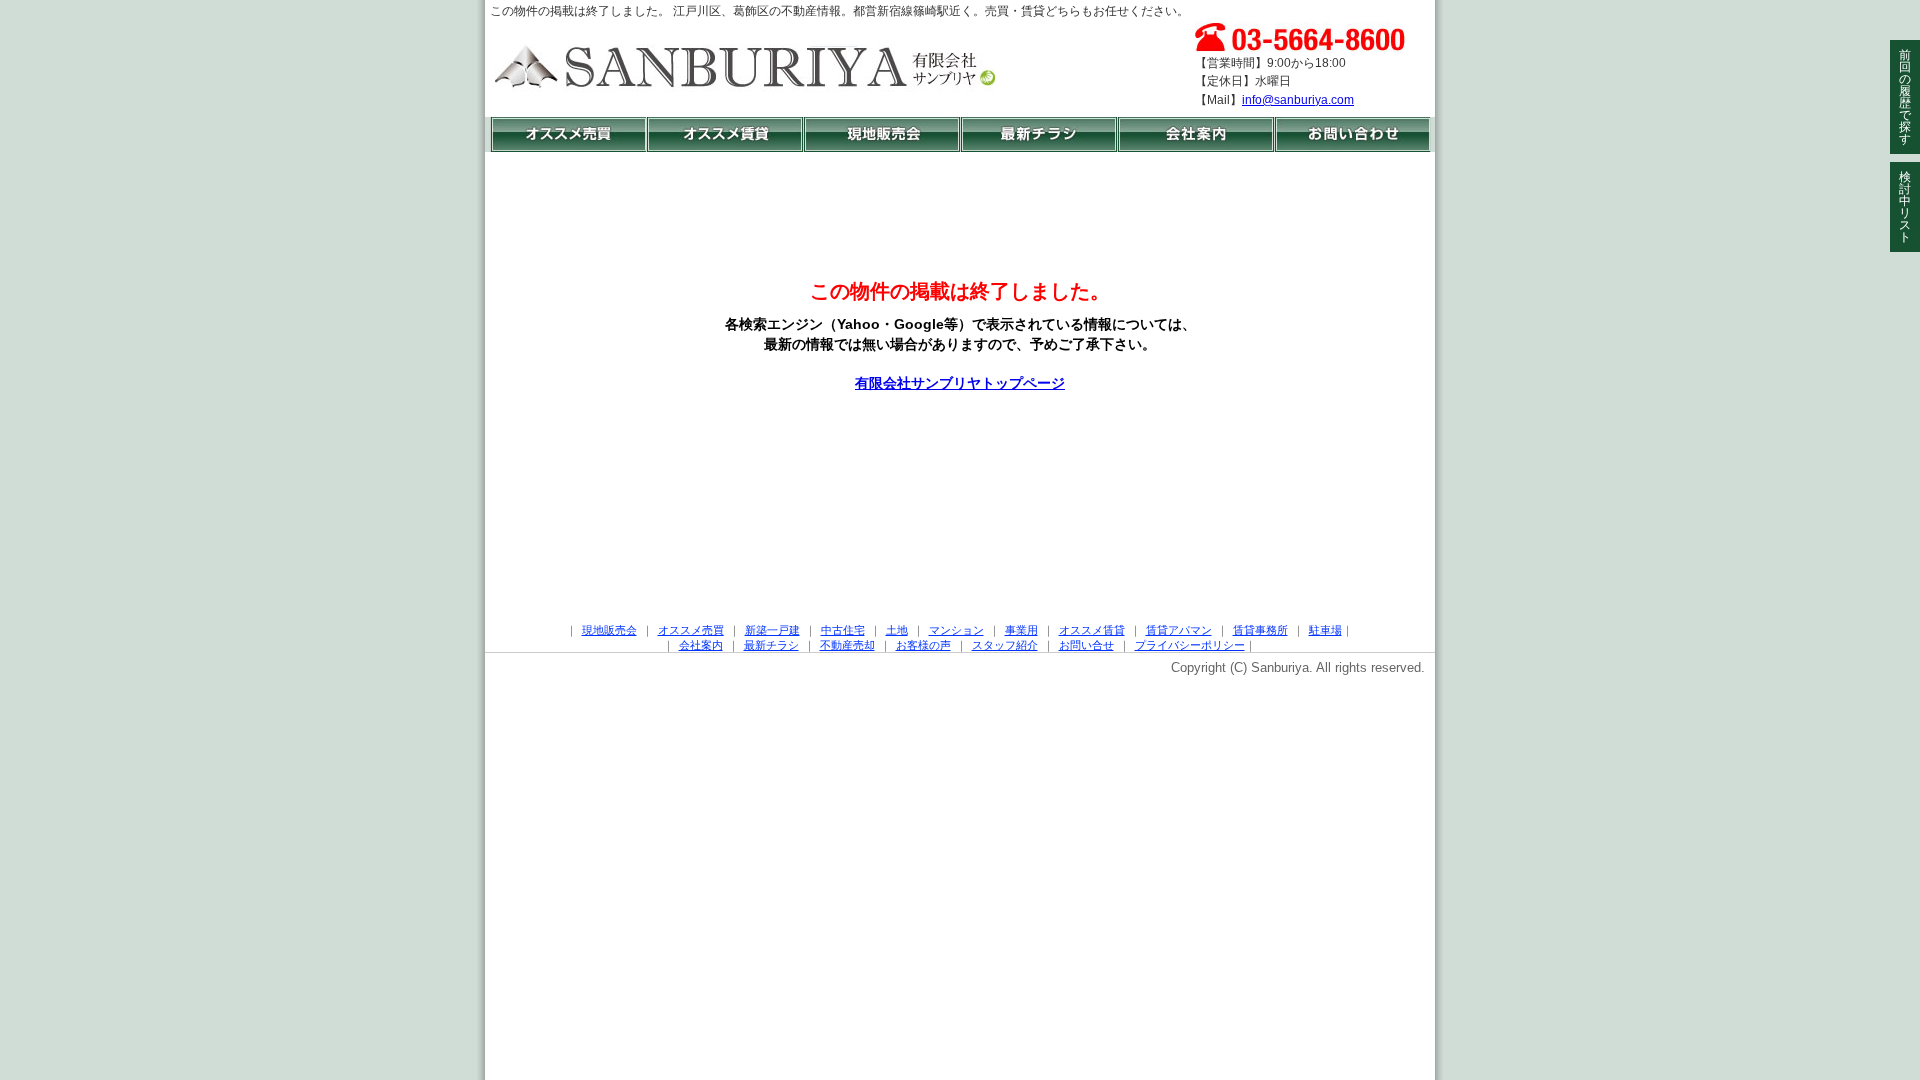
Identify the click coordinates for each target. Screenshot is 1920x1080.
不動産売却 (847, 645)
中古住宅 (843, 630)
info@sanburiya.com (1298, 100)
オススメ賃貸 (1092, 630)
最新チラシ (771, 645)
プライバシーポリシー (1190, 645)
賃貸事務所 (1260, 630)
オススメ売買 (691, 630)
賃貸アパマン (1179, 630)
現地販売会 (609, 630)
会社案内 (701, 645)
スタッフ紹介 (1005, 645)
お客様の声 (923, 645)
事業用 (1021, 630)
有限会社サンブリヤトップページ (960, 383)
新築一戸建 (772, 630)
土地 (897, 630)
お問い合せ (1086, 645)
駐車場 (1325, 630)
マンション (956, 630)
